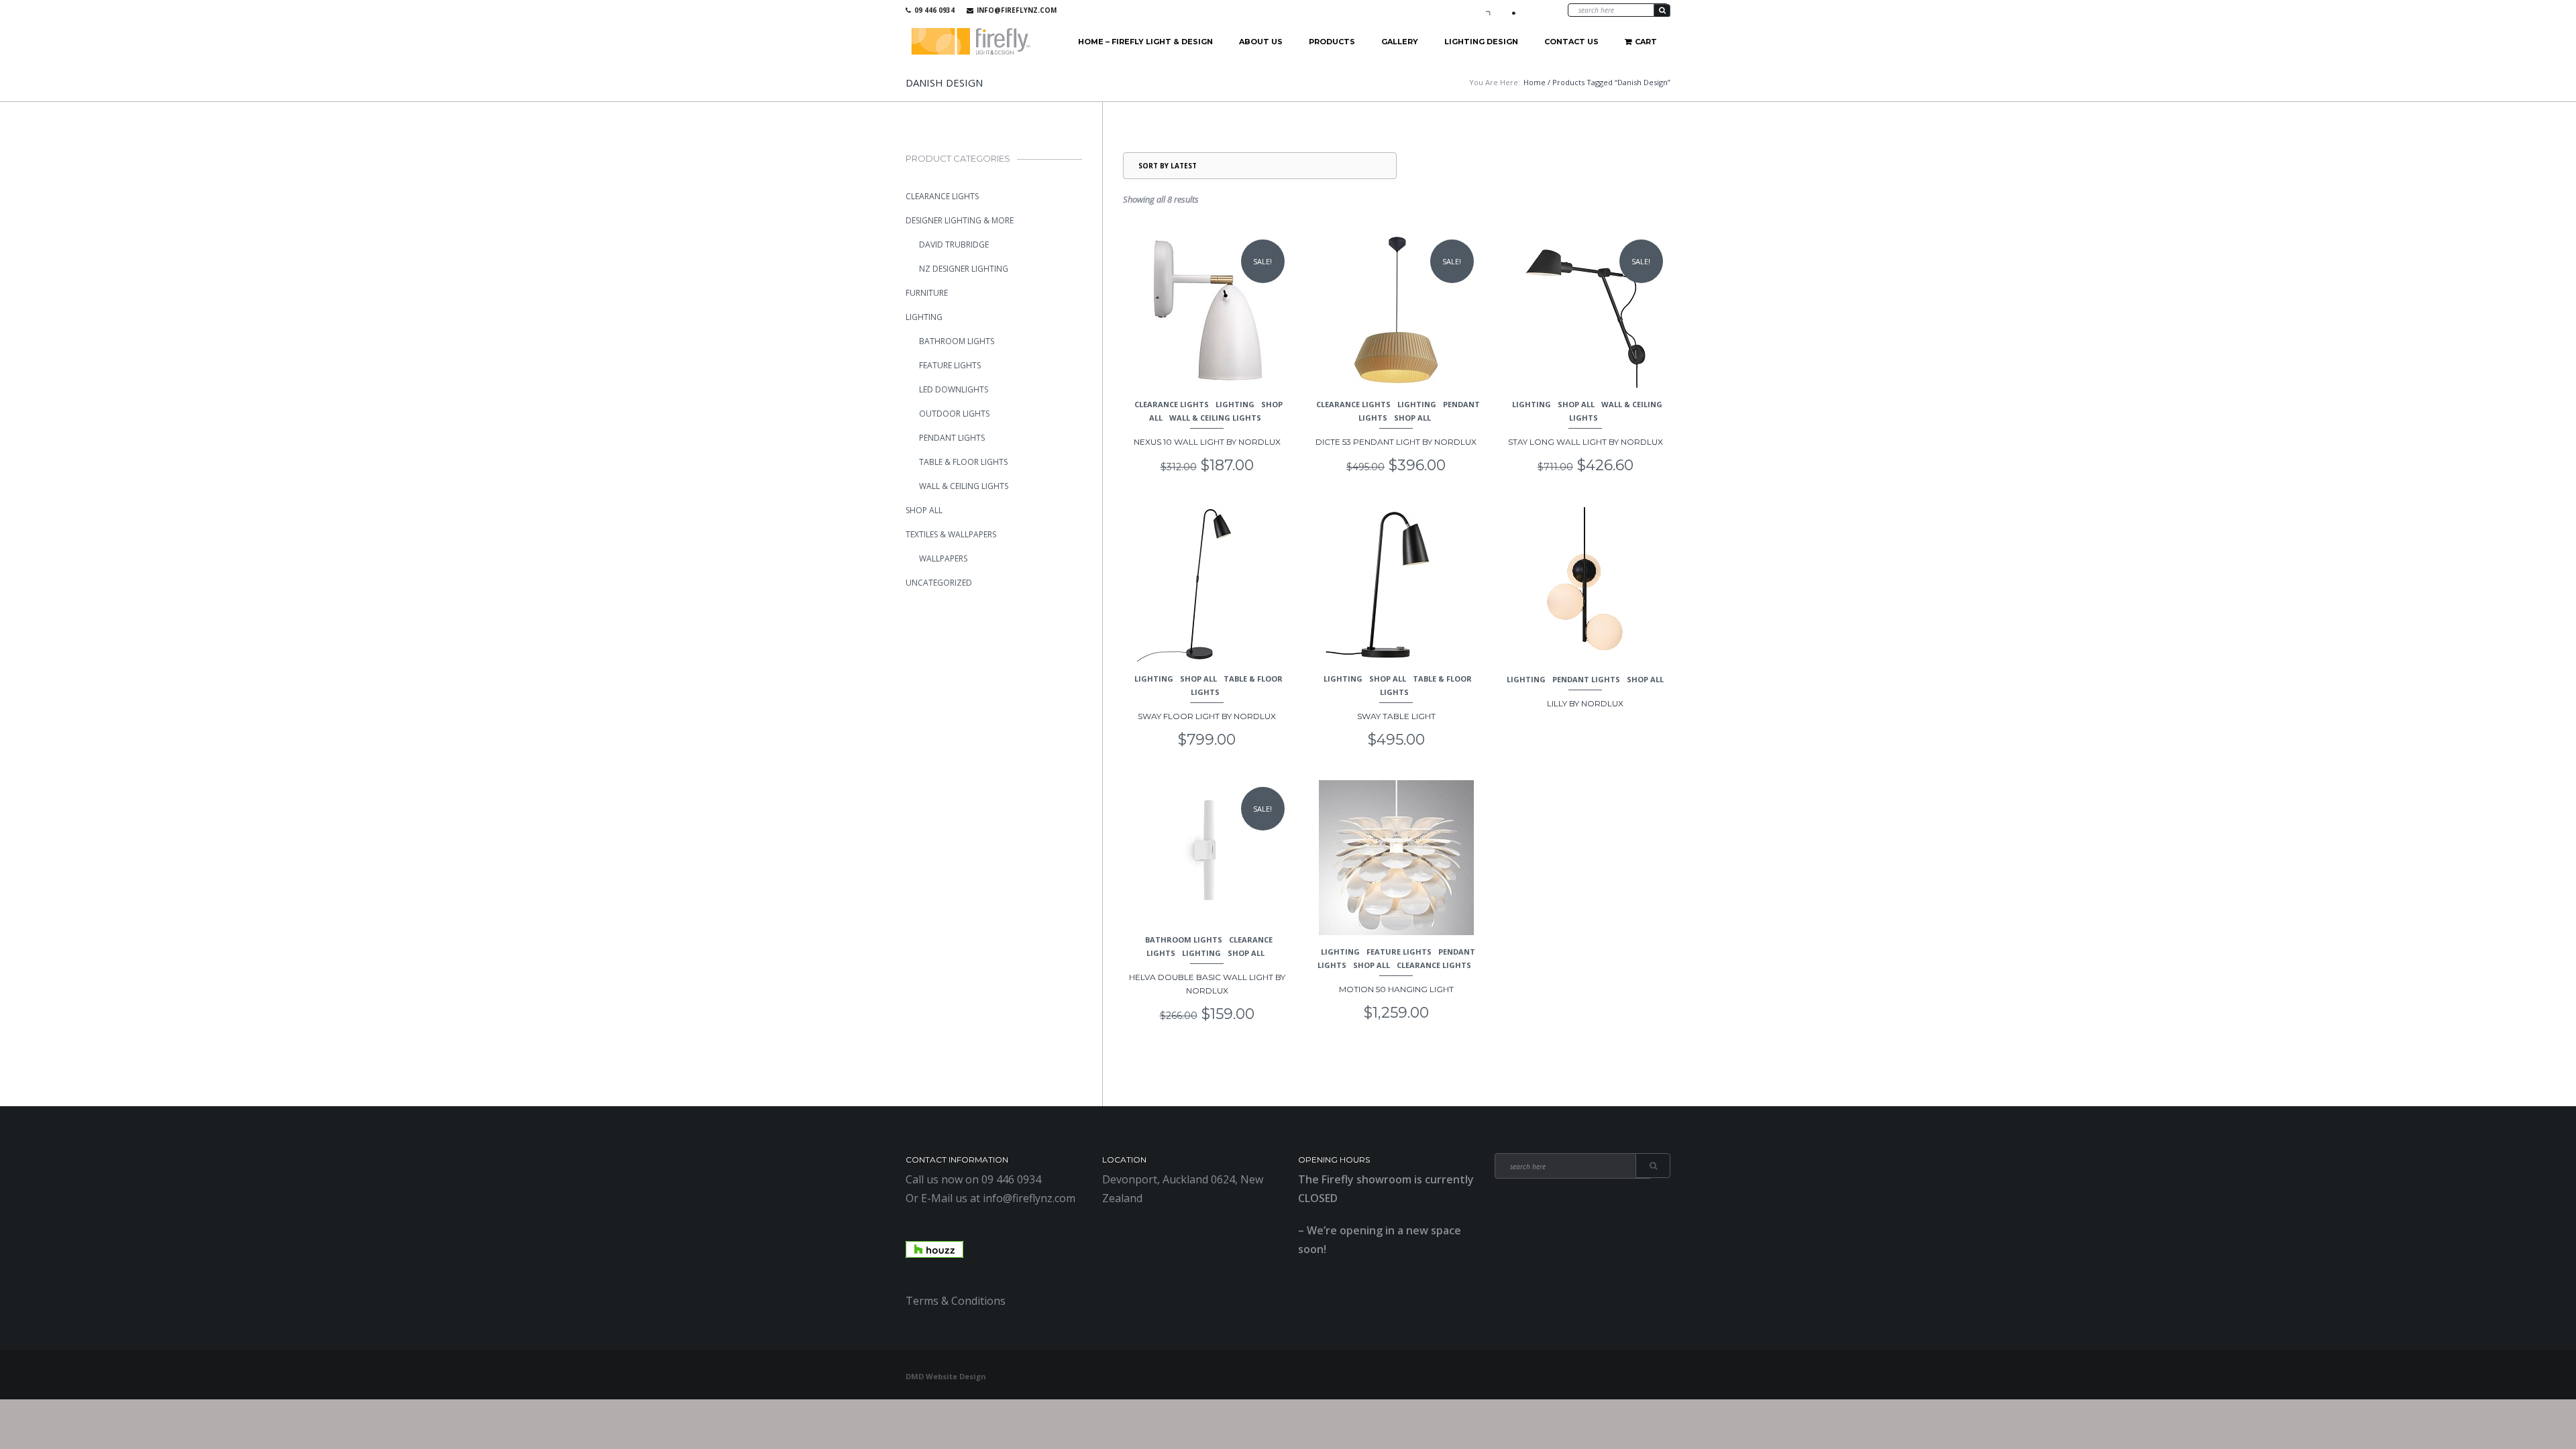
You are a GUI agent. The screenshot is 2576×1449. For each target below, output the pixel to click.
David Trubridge (954, 245)
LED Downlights (954, 389)
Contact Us (1571, 42)
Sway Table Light (1396, 716)
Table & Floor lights (963, 462)
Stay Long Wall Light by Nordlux (1586, 442)
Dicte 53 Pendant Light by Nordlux (1396, 442)
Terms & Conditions (956, 1301)
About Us (1261, 42)
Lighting (1235, 404)
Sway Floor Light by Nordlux (1207, 716)
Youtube (1511, 10)
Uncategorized (939, 583)
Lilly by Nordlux (1585, 703)
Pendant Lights (1586, 679)
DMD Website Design (946, 1376)
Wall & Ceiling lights (1215, 418)
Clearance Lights (1172, 404)
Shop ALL (1412, 418)
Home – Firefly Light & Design (1145, 42)
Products (1332, 42)
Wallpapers (943, 558)
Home (1535, 82)
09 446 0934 (934, 10)
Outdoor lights (954, 414)
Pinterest (1530, 10)
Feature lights (1399, 952)
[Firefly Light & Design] (971, 42)
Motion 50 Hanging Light (1396, 989)
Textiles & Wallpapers (951, 534)
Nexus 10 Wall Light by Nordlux (1207, 442)
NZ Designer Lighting (964, 269)
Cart (1646, 42)
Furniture (927, 293)
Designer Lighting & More (960, 220)
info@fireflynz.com (1017, 10)
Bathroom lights (1184, 940)
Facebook (1491, 10)
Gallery (1400, 42)
